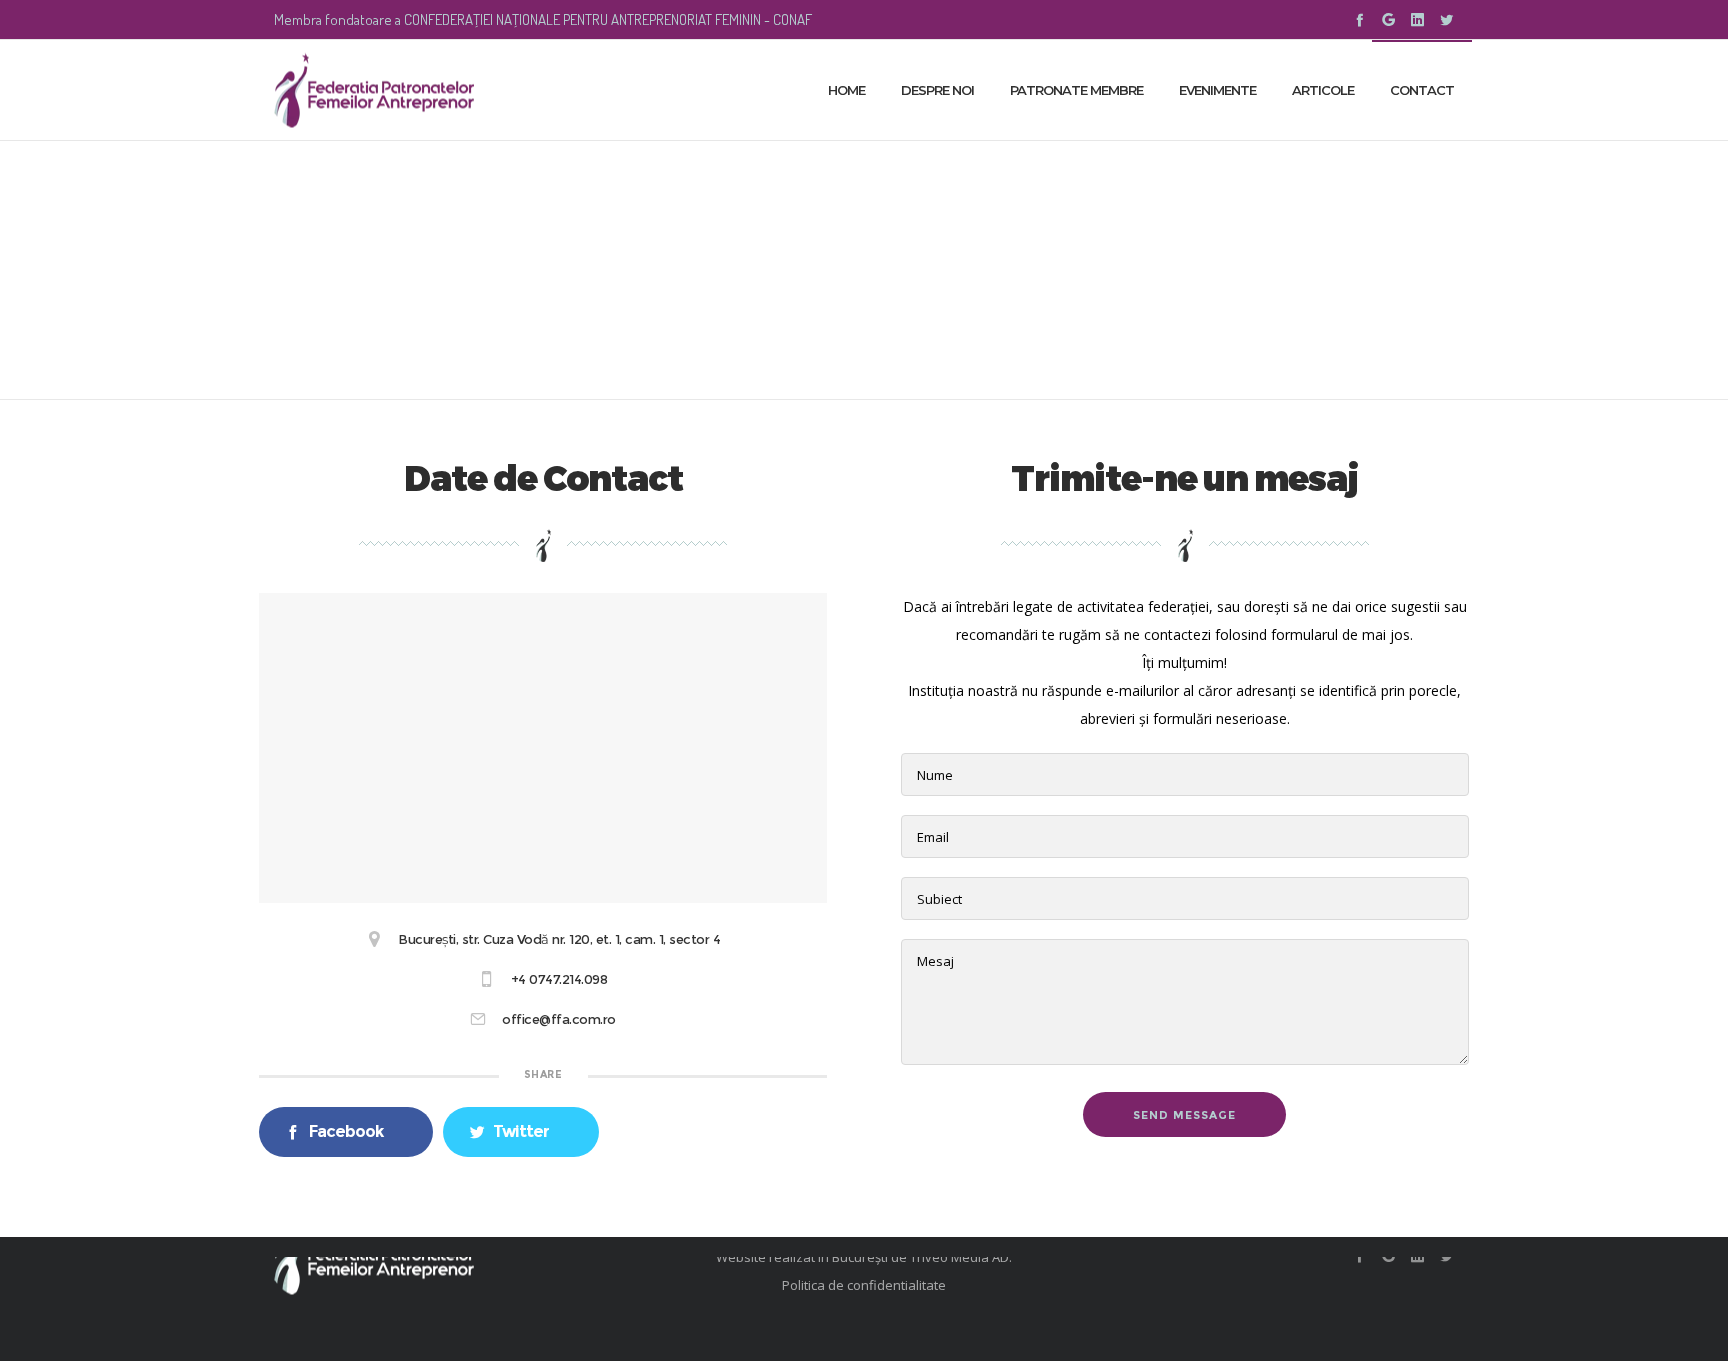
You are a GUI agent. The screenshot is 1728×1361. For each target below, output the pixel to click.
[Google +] (1388, 19)
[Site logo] (374, 90)
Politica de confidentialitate (864, 1285)
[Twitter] (1446, 19)
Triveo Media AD (959, 1257)
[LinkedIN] (1417, 19)
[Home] (464, 1257)
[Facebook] (1359, 19)
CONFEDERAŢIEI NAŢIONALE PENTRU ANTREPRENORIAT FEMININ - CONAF (608, 19)
